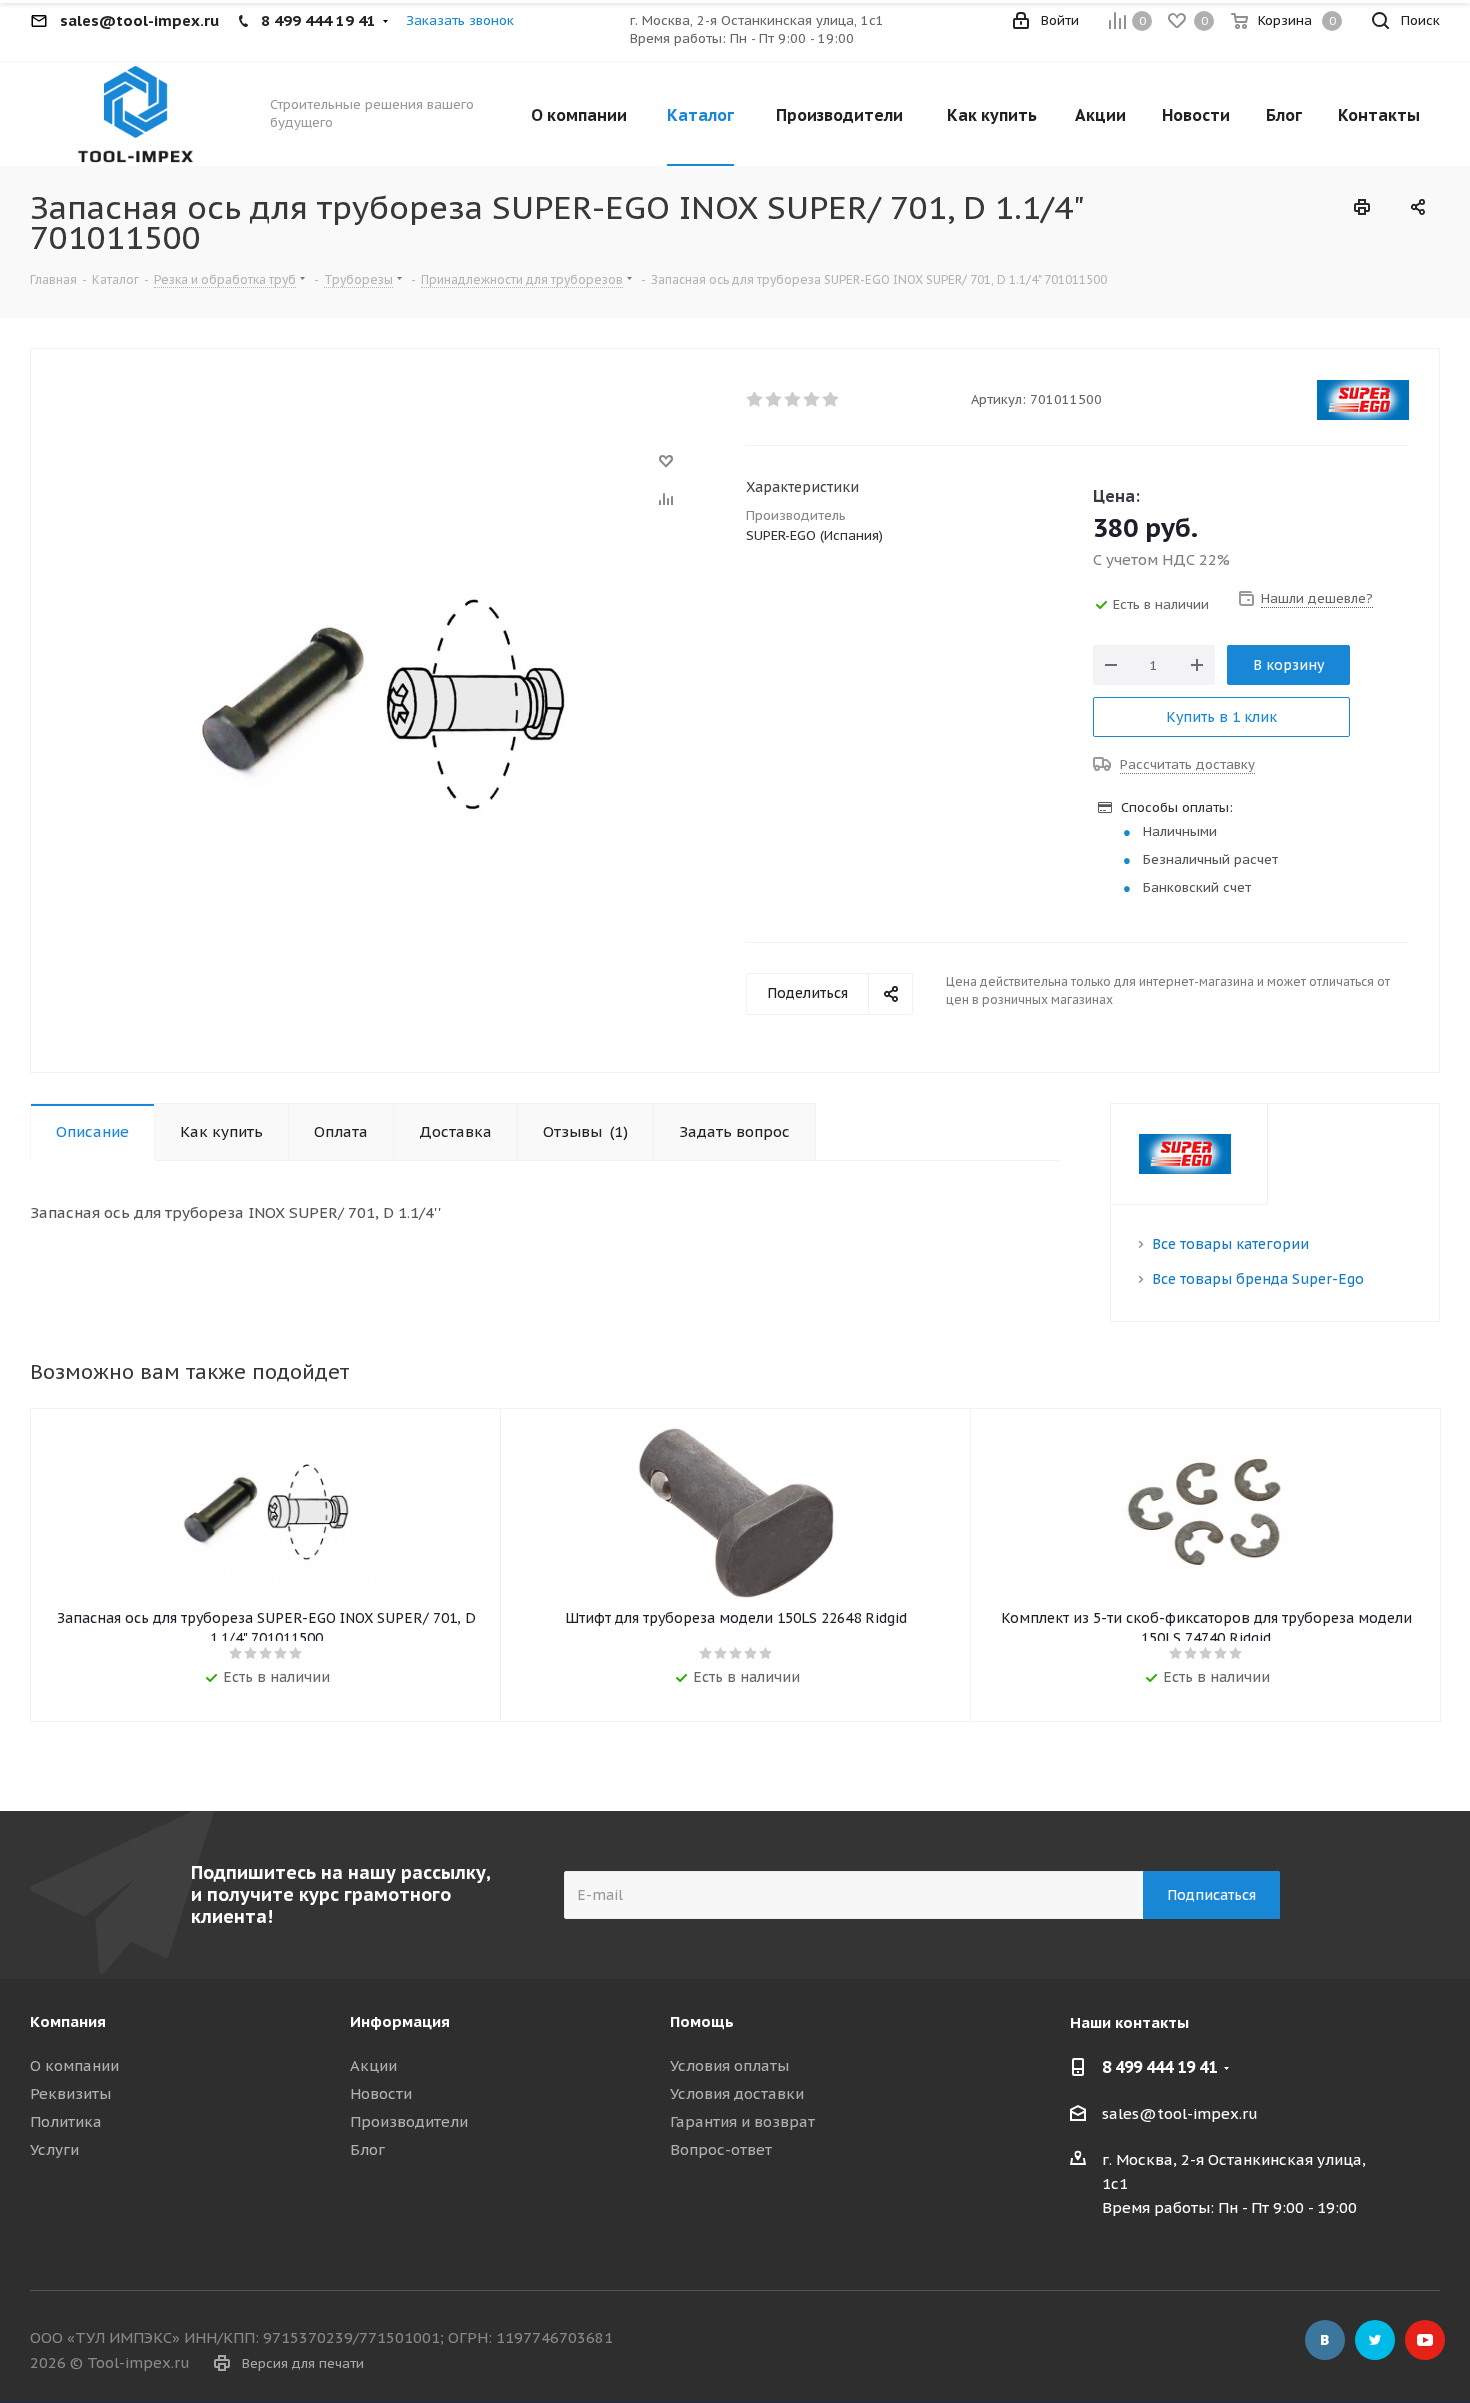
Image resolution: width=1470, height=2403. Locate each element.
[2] (774, 400)
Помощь (702, 2021)
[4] (812, 400)
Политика (66, 2121)
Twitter (1375, 2340)
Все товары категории (1230, 1244)
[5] (831, 400)
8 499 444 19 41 (1159, 2067)
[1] (755, 400)
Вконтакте (1325, 2340)
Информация (400, 2021)
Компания (68, 2021)
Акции (373, 2065)
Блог (367, 2149)
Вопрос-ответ (721, 2149)
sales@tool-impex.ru (1180, 2113)
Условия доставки (737, 2093)
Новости (381, 2093)
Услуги (54, 2149)
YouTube (1425, 2340)
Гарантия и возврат (742, 2121)
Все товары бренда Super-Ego (1258, 1279)
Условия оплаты (729, 2065)
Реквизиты (70, 2093)
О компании (74, 2065)
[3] (793, 400)
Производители (409, 2121)
